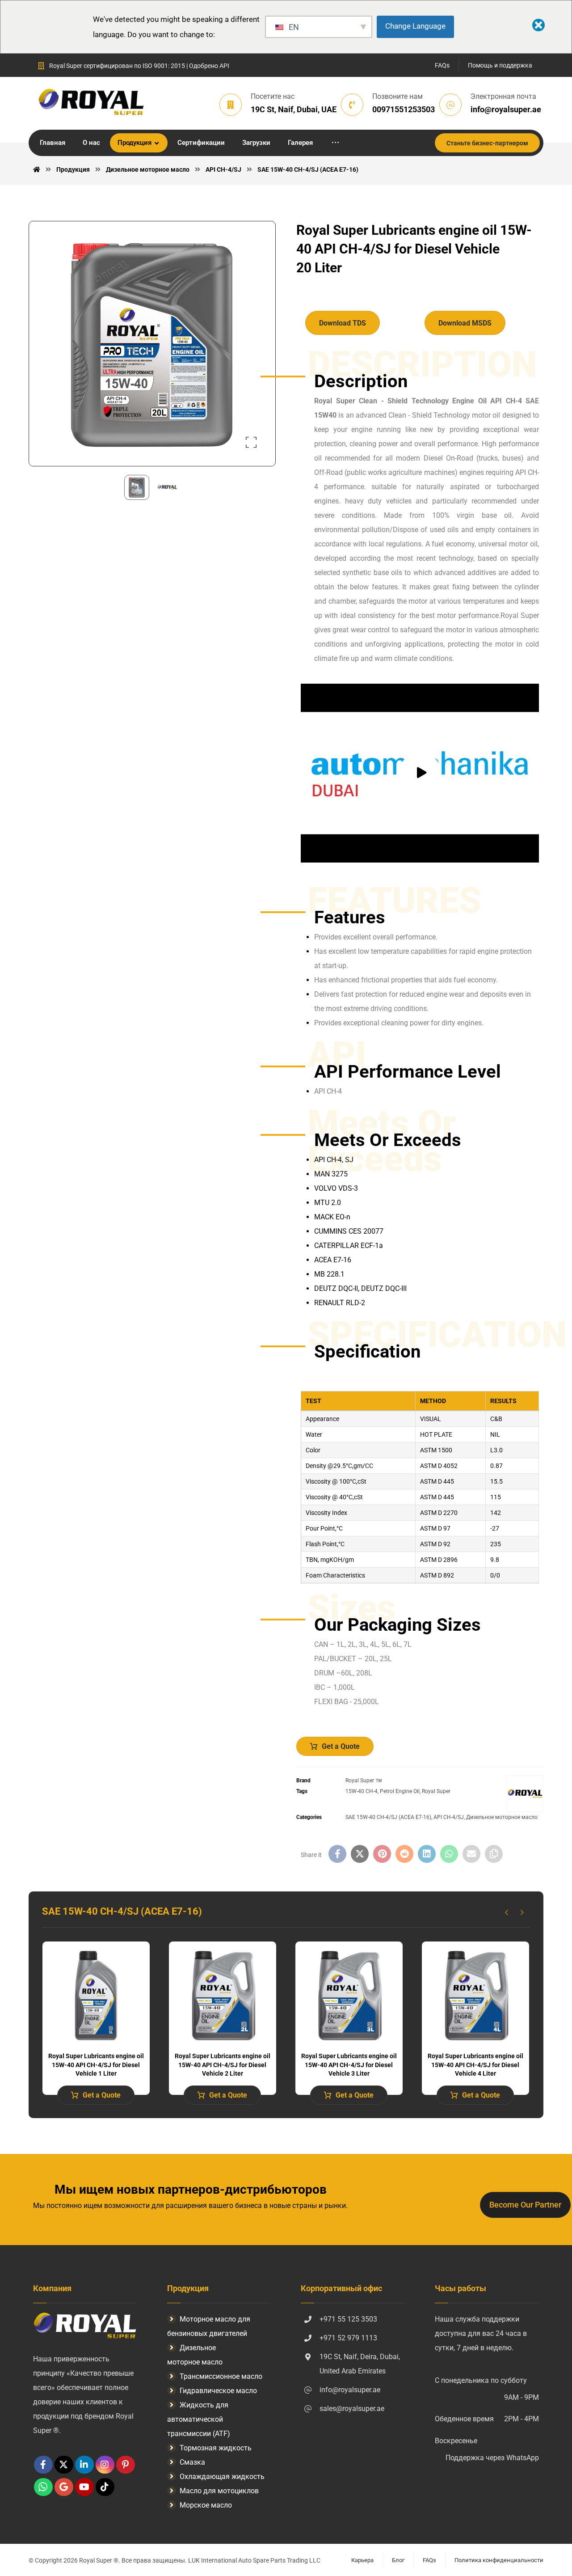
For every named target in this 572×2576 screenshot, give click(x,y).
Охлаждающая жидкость (222, 2477)
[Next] (522, 1912)
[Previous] (507, 1912)
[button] (335, 143)
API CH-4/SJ (449, 1817)
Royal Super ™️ (364, 1781)
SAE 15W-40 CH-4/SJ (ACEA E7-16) (388, 1817)
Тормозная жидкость (216, 2448)
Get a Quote (341, 1746)
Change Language (415, 26)
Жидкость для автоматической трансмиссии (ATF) (199, 2419)
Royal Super (436, 1791)
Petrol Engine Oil (400, 1791)
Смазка (192, 2462)
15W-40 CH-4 (362, 1791)
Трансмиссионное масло (221, 2376)
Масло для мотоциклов (219, 2491)
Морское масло (206, 2505)
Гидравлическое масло (218, 2391)
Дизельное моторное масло (502, 1817)
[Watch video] (420, 773)
